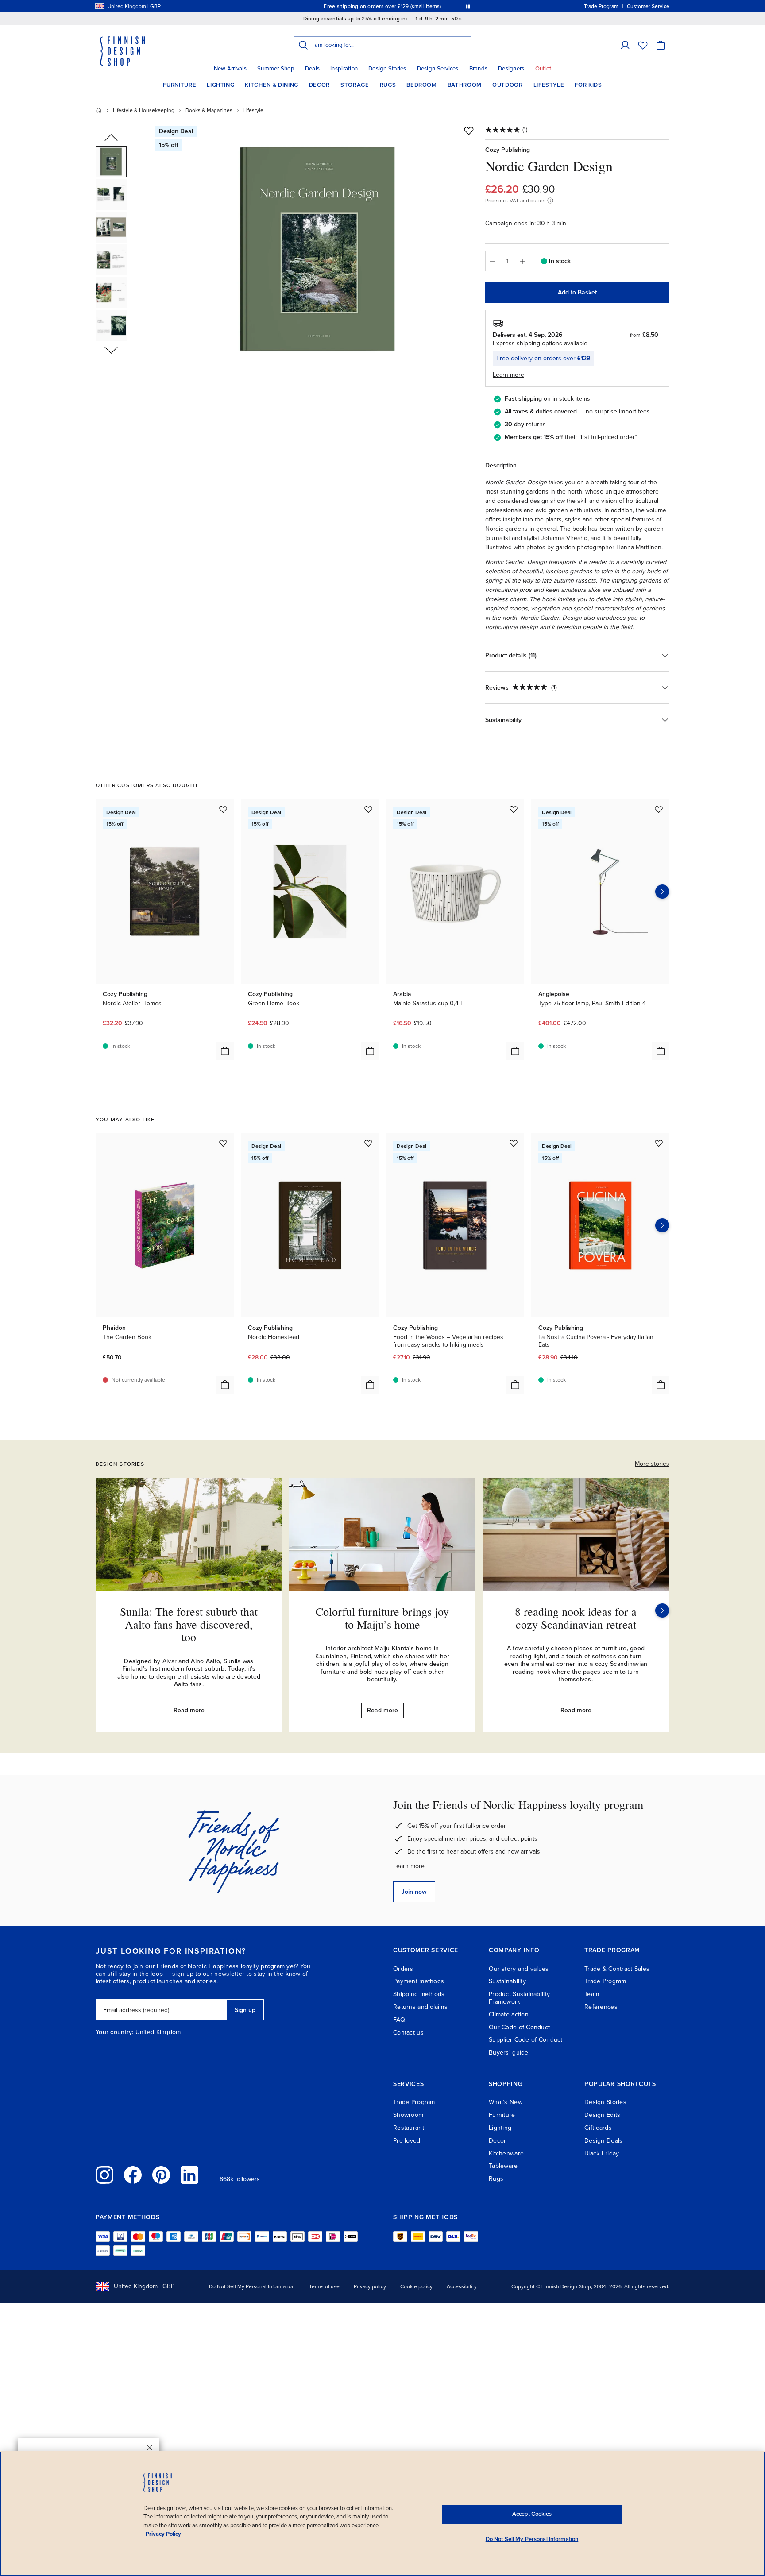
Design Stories (387, 69)
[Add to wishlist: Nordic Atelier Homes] (223, 809)
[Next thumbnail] (111, 350)
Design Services (438, 69)
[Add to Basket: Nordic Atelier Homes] (225, 1051)
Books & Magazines (209, 110)
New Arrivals (230, 69)
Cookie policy (416, 2286)
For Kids (588, 85)
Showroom (408, 2115)
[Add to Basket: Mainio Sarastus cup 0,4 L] (515, 1051)
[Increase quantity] (523, 261)
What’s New (506, 2102)
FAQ (399, 2020)
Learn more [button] (508, 375)
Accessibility (462, 2286)
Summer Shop (276, 69)
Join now (414, 1892)
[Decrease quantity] (492, 261)
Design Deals (603, 2141)
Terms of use (324, 2286)
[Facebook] (133, 2175)
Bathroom (465, 85)
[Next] (662, 1610)
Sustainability (507, 1981)
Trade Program (605, 1981)
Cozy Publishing (508, 150)
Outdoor (508, 85)
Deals (312, 69)
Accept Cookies (532, 2514)
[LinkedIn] (189, 2175)
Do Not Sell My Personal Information (252, 2286)
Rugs (388, 85)
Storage (355, 85)
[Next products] (662, 892)
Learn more (409, 1866)
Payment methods (419, 1981)
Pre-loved (407, 2141)
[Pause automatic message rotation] (468, 6)
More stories (652, 1464)
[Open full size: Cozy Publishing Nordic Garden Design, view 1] (317, 249)
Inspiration (344, 69)
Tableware (503, 2166)
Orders (403, 1969)
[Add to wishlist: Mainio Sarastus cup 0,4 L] (514, 809)
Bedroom (422, 85)
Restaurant (409, 2128)
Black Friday (602, 2153)
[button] (625, 45)
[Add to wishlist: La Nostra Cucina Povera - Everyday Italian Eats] (659, 1143)
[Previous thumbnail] (111, 138)
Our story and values (519, 1969)
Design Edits (602, 2115)
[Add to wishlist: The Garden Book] (223, 1143)
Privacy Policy (163, 2534)
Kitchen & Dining (271, 85)
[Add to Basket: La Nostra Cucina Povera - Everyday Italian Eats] (661, 1385)
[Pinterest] (161, 2175)
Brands (479, 69)
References (601, 2007)
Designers (511, 69)
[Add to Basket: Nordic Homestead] (370, 1385)
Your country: (115, 2032)
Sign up (245, 2010)
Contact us (408, 2033)
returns (536, 424)
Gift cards (598, 2128)
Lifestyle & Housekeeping (144, 110)
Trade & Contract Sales (617, 1969)
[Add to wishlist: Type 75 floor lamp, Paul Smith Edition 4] (659, 809)
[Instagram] (104, 2175)
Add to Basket (577, 292)
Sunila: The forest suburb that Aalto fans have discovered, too (189, 1624)
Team (592, 1994)
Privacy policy (370, 2286)
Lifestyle (549, 85)
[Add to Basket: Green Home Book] (370, 1051)
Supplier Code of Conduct (526, 2040)
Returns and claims (420, 2007)
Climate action (509, 2014)
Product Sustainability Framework (519, 1998)
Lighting (220, 85)
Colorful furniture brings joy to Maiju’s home (382, 1618)
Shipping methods (419, 1994)
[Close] (150, 2448)
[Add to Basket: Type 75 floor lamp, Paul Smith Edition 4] (661, 1051)
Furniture (180, 85)
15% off (365, 6)
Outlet (543, 69)
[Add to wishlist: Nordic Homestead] (368, 1143)
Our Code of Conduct (519, 2027)
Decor (319, 85)
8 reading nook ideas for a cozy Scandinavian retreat (576, 1618)
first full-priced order (607, 437)
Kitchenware (506, 2153)
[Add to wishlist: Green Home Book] (368, 809)
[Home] (99, 110)
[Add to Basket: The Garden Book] (225, 1385)
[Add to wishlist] (469, 131)
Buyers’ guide (509, 2053)
